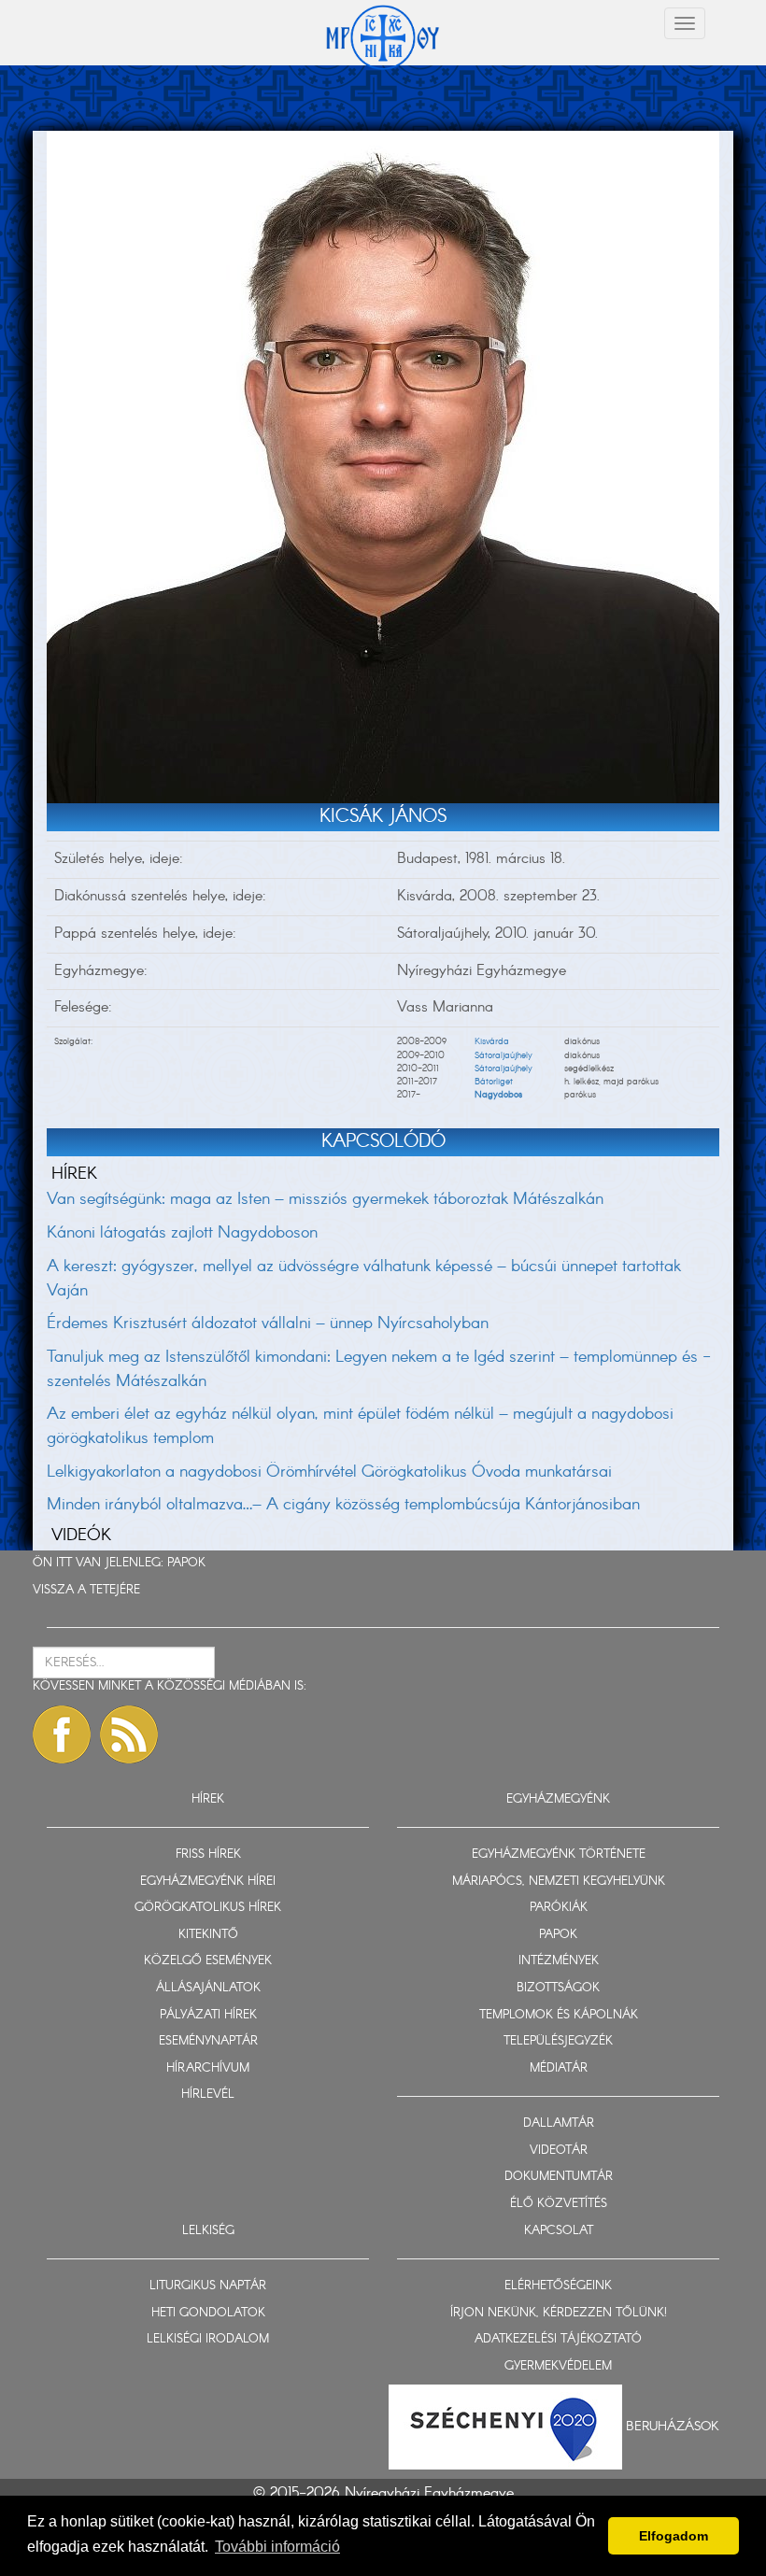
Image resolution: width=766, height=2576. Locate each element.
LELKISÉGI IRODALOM (208, 2339)
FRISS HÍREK (208, 1854)
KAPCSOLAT (559, 2231)
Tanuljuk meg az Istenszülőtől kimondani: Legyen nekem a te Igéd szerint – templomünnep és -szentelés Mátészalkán (379, 1369)
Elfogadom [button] (674, 2536)
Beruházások (673, 2427)
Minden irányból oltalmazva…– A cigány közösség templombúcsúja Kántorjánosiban (343, 1505)
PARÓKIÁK (559, 1908)
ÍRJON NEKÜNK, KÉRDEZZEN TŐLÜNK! (559, 2313)
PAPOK (186, 1563)
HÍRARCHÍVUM (208, 2068)
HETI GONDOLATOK (208, 2313)
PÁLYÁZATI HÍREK (208, 2015)
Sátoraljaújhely (504, 1055)
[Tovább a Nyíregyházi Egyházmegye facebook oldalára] (62, 1734)
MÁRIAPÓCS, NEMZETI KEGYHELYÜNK (559, 1882)
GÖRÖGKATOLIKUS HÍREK (208, 1908)
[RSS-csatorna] (129, 1734)
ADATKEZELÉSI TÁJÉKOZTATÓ (558, 2339)
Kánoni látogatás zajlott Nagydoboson (182, 1233)
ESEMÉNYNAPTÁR (208, 2041)
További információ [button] (277, 2547)
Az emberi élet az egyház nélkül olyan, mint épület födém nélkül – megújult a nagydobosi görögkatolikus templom (360, 1426)
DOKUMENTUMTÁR (559, 2177)
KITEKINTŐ (208, 1935)
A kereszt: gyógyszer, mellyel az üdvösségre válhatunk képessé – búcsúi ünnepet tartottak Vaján (364, 1279)
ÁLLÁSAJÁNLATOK (208, 1988)
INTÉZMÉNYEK (559, 1961)
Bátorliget (494, 1082)
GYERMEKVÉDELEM (558, 2366)
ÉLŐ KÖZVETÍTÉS (559, 2204)
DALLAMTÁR (559, 2123)
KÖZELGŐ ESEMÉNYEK (208, 1961)
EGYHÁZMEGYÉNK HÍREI (208, 1882)
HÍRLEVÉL (208, 2095)
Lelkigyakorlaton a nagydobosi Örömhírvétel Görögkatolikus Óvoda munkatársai (329, 1472)
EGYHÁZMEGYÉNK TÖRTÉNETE (559, 1854)
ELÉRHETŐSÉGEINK (558, 2286)
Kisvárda (492, 1041)
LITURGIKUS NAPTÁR (208, 2286)
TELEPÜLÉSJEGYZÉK (558, 2041)
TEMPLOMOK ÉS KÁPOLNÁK (559, 2015)
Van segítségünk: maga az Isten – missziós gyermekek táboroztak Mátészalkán (325, 1199)
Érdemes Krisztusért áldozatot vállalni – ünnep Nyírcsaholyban (268, 1323)
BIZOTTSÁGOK (558, 1988)
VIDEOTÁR (559, 2151)
